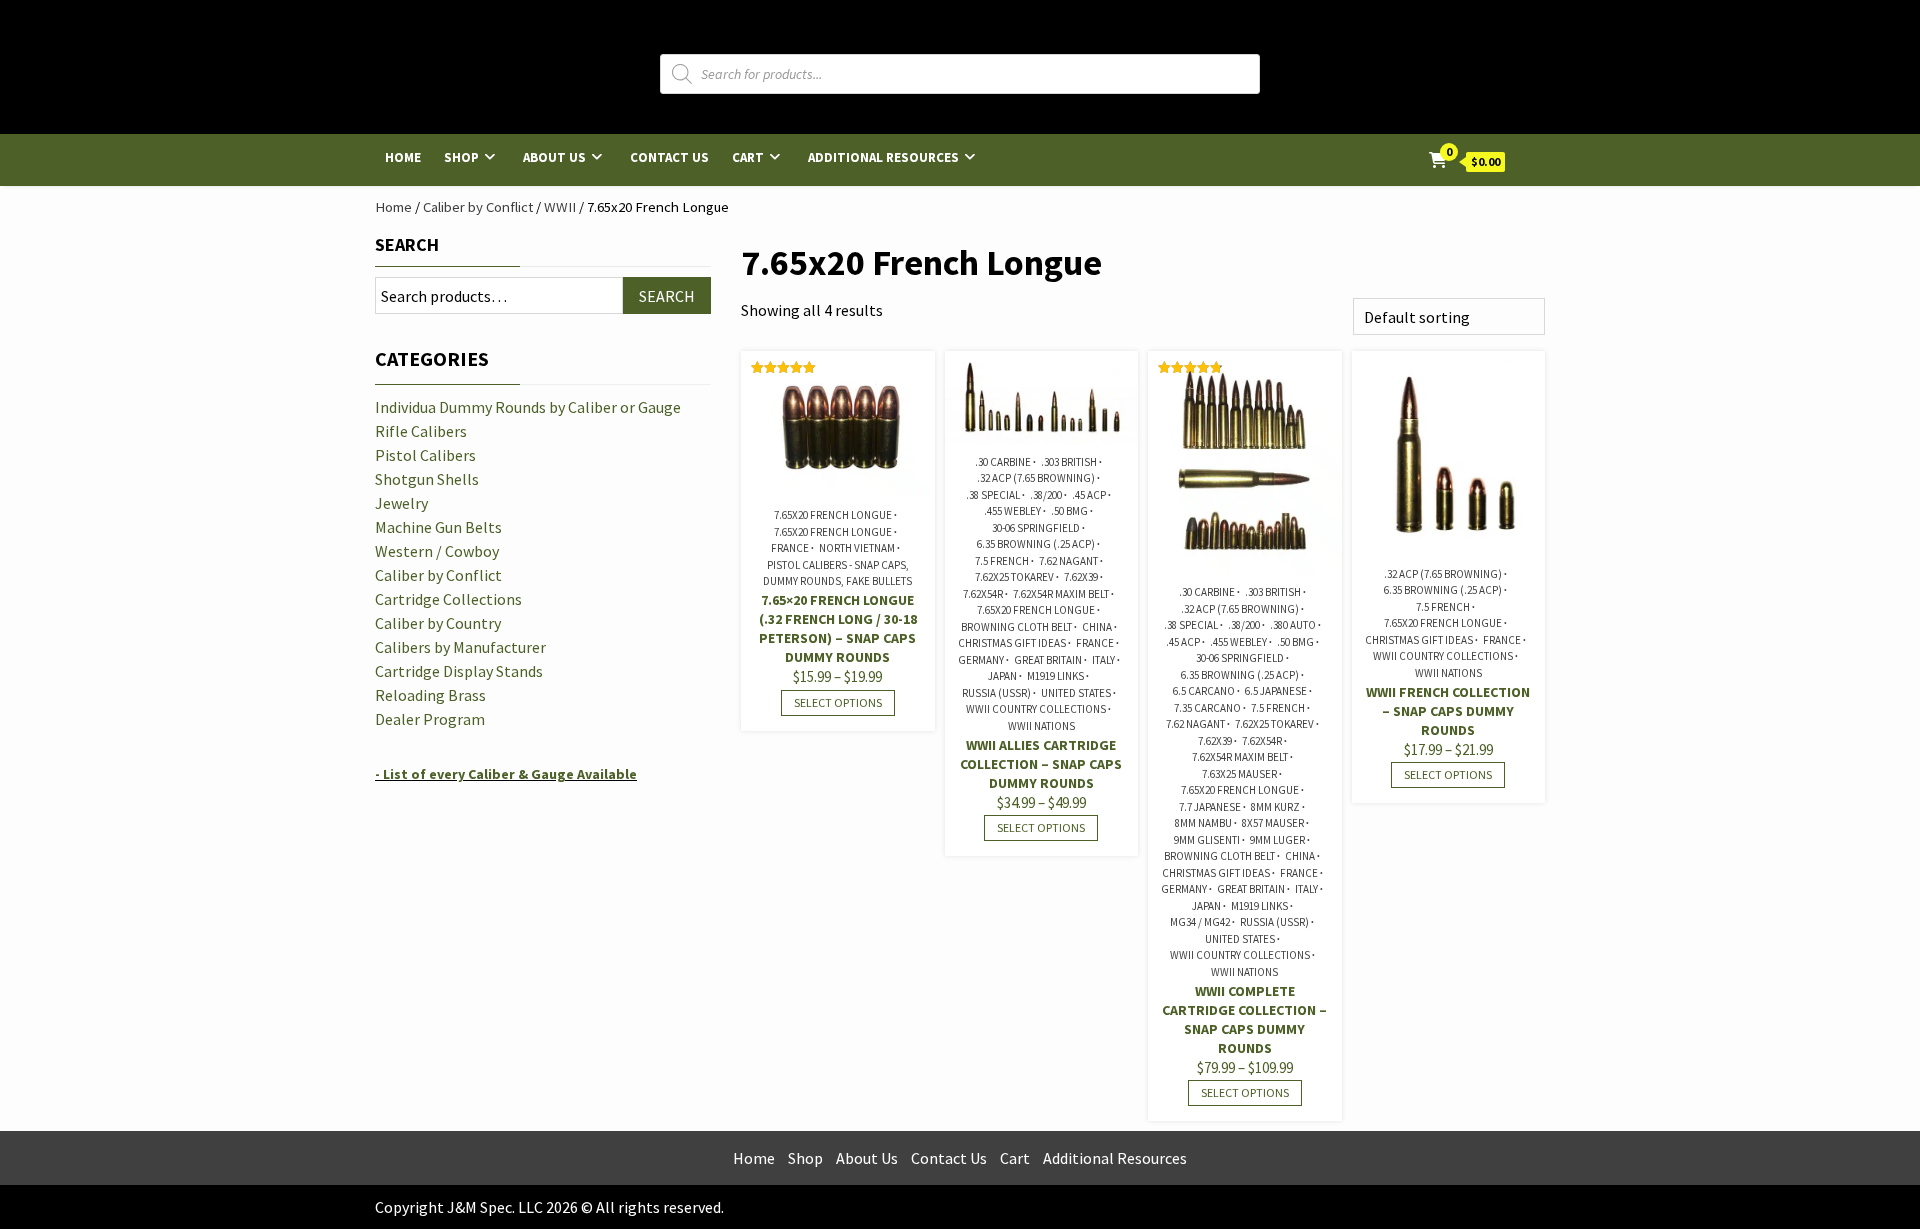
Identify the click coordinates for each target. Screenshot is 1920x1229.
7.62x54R (983, 594)
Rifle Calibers (421, 431)
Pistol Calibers (425, 455)
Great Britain (1048, 660)
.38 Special (993, 495)
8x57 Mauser (1273, 823)
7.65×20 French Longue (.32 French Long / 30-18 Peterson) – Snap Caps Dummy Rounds (838, 628)
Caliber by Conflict (478, 207)
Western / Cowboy (437, 551)
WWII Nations (1041, 726)
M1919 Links (1055, 676)
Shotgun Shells (427, 479)
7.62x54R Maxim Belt (1061, 594)
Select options (838, 702)
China (1097, 627)
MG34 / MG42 (1200, 922)
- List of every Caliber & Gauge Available (506, 774)
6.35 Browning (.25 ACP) (1036, 544)
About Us (554, 157)
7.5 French (1002, 561)
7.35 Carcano (1207, 708)
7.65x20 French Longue (833, 515)
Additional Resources (883, 157)
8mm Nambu (1203, 823)
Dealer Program (430, 719)
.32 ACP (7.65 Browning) (1036, 478)
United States (1076, 693)
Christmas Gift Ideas (1012, 643)
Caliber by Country (438, 623)
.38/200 (1046, 495)
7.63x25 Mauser (1239, 774)
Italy (1103, 660)
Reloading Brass (430, 695)
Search (407, 244)
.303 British (1069, 462)
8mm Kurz (1275, 807)
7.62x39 (1081, 577)
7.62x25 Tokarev (1014, 577)
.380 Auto (1293, 625)
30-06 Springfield (1036, 528)
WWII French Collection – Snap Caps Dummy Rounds (1448, 711)
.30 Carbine (1003, 462)
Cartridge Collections (448, 599)
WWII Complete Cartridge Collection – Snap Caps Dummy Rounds (1244, 1019)
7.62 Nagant (1068, 561)
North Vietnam (857, 548)
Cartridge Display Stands (459, 671)
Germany (981, 660)
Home (403, 157)
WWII (560, 207)
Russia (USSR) (996, 693)
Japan (1002, 676)
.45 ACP (1089, 495)
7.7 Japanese (1210, 807)
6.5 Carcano (1204, 691)
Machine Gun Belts (438, 527)
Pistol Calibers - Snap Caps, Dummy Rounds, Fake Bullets (837, 573)
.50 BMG (1069, 511)
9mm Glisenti (1207, 840)
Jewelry (401, 503)
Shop (461, 157)
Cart (748, 157)
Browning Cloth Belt (1016, 627)
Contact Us (669, 157)
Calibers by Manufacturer (460, 647)
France (790, 548)
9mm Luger (1277, 840)
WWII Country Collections (1036, 709)
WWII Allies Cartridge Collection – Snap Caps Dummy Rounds (1041, 764)
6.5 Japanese (1276, 691)
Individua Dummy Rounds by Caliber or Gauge (528, 407)
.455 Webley (1012, 511)
